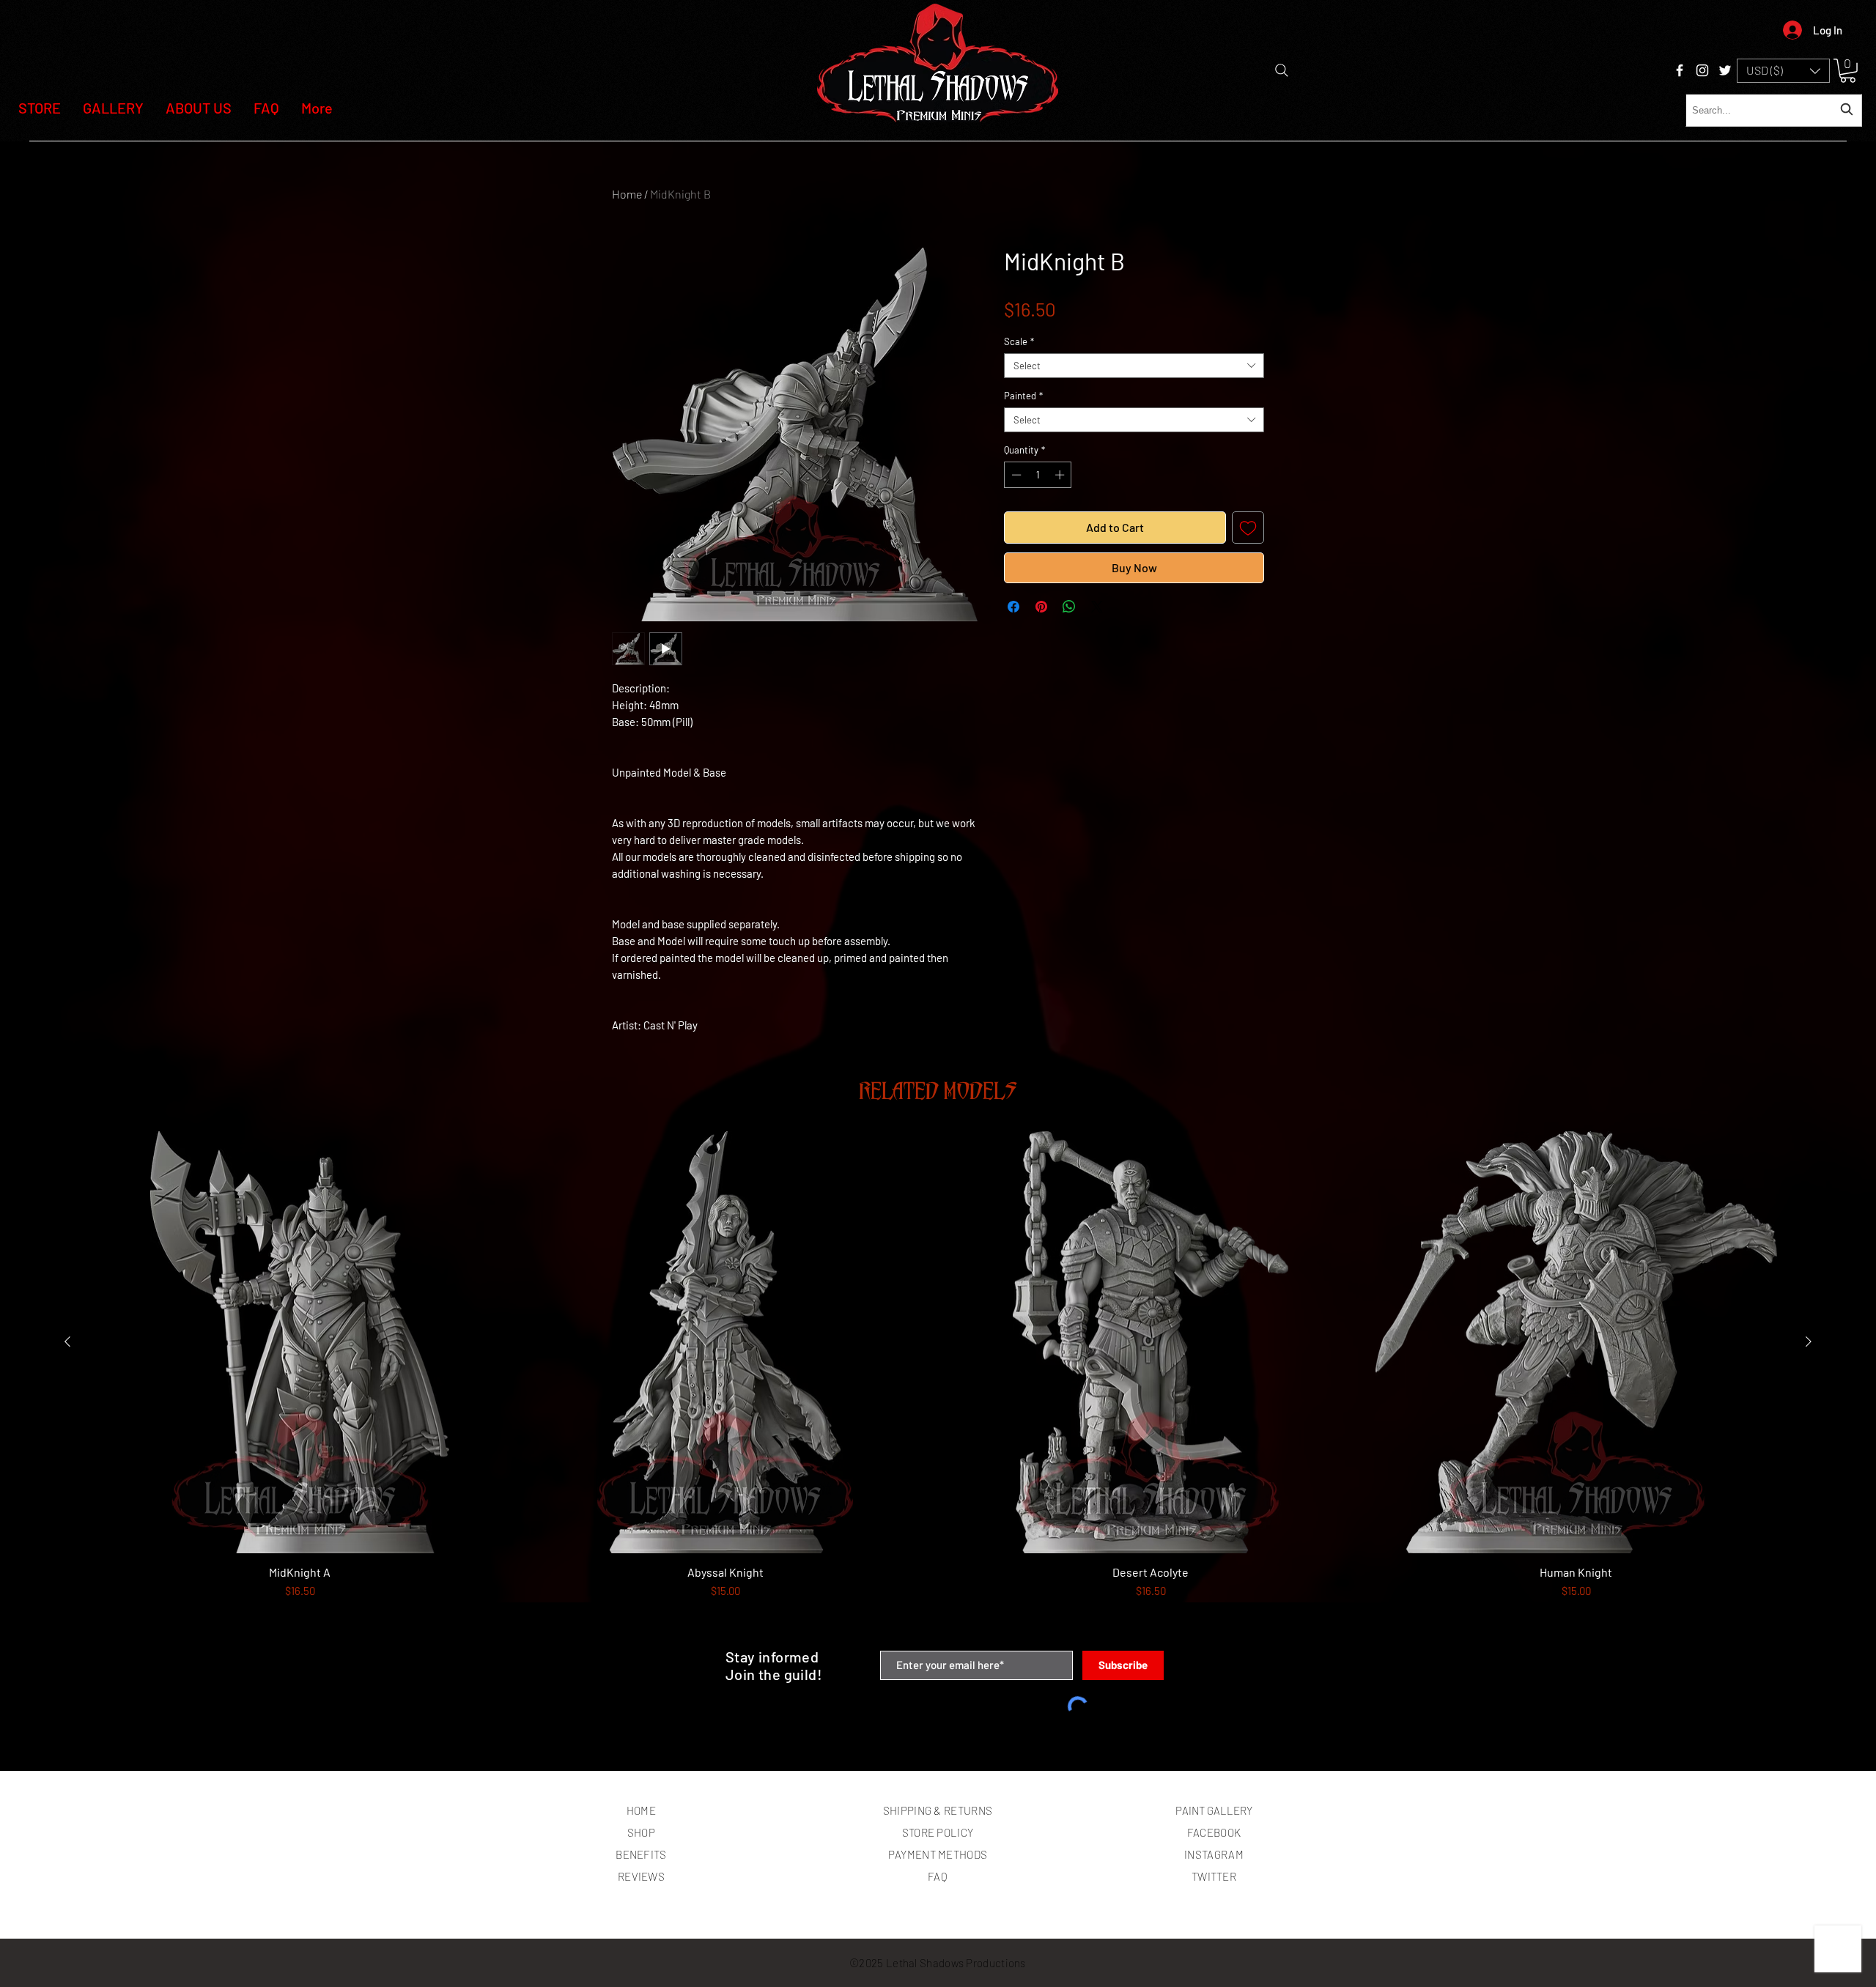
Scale (1019, 341)
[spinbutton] (1038, 475)
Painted (1023, 396)
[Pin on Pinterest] (1041, 607)
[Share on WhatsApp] (1069, 607)
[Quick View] (300, 1343)
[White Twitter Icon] (1725, 70)
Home (627, 194)
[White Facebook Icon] (1680, 70)
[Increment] (1061, 475)
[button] (1783, 71)
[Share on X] (1097, 607)
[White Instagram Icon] (1702, 70)
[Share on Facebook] (1013, 607)
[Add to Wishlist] (1248, 528)
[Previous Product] (67, 1342)
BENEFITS (641, 1854)
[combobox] (1774, 110)
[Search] (1282, 70)
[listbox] (1783, 71)
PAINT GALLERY (1214, 1810)
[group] (938, 1384)
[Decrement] (1015, 475)
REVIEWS (641, 1876)
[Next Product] (1809, 1342)
